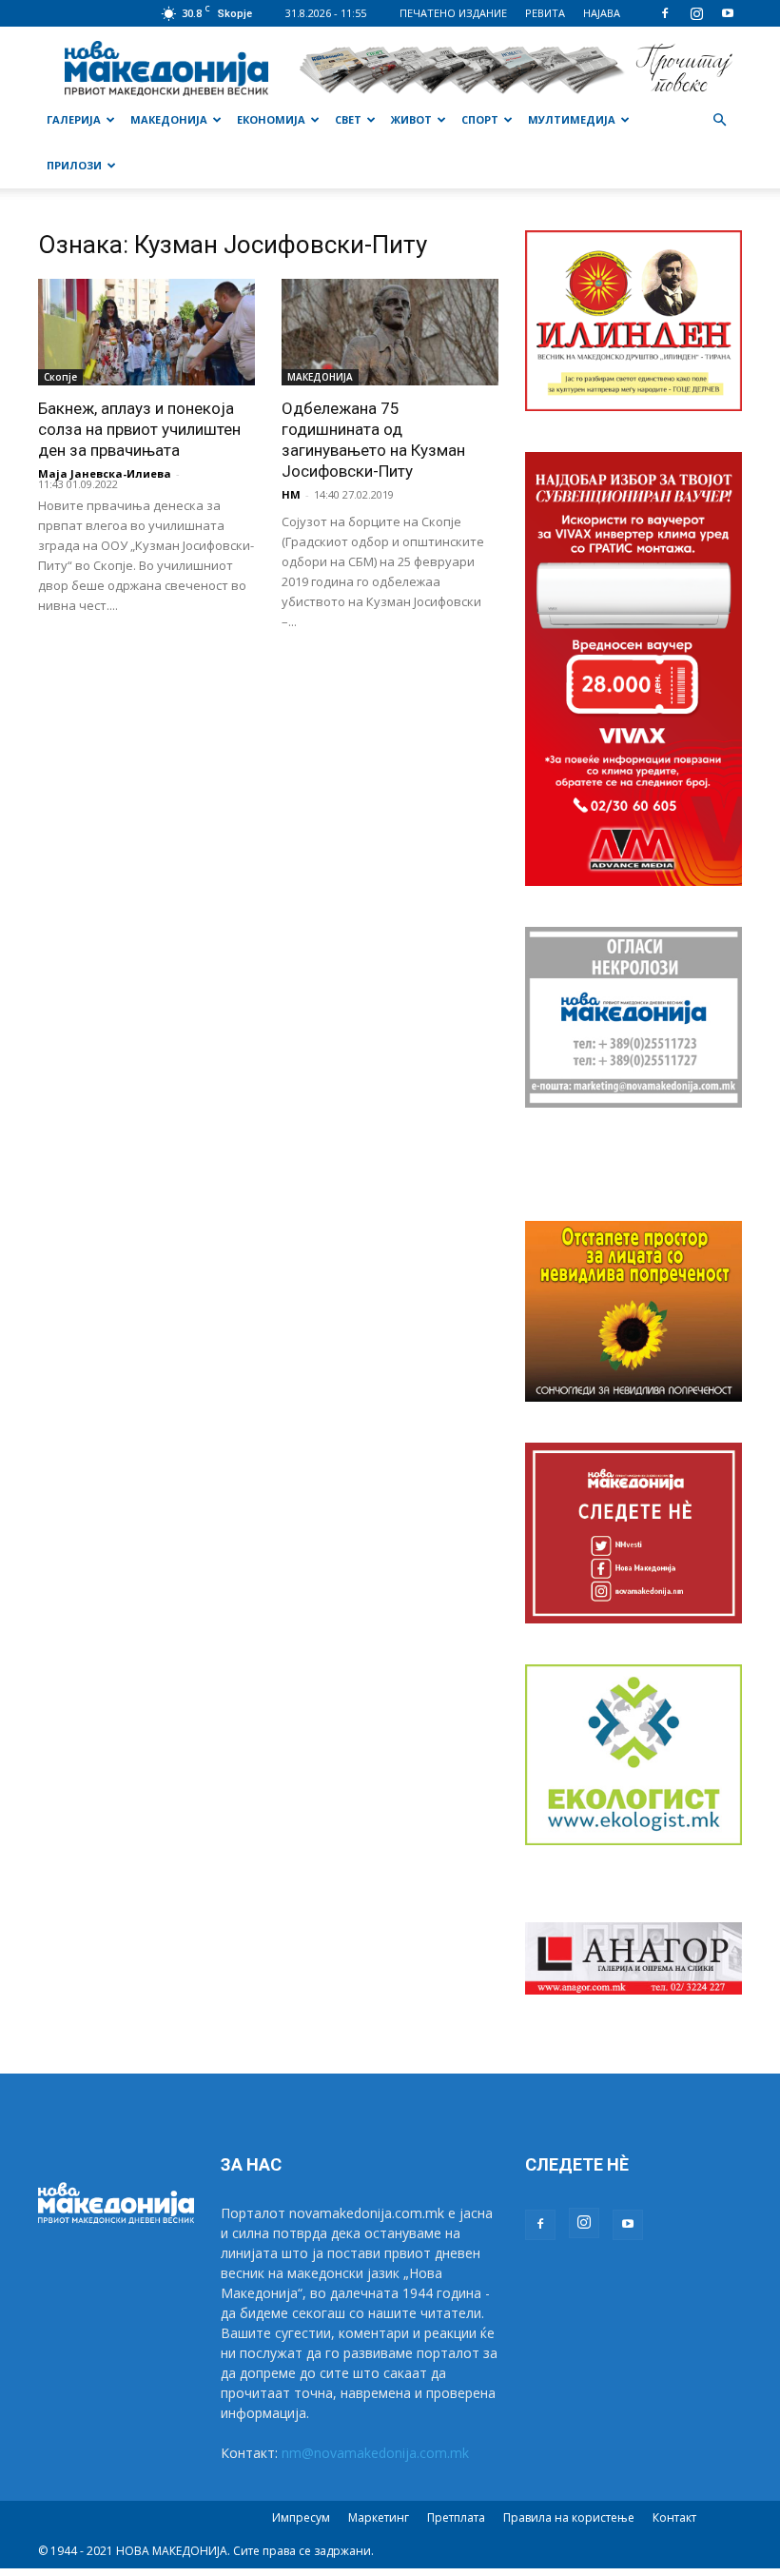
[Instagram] (696, 13)
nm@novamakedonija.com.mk (375, 2453)
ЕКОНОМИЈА (271, 119)
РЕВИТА (545, 13)
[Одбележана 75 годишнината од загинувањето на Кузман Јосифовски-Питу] (390, 332)
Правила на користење (569, 2517)
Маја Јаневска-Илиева (105, 473)
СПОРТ (480, 119)
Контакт (674, 2517)
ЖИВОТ (411, 119)
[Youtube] (728, 13)
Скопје (60, 377)
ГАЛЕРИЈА (74, 119)
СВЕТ (348, 119)
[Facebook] (665, 13)
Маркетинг (379, 2517)
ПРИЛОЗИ (74, 165)
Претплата (456, 2517)
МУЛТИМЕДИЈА (572, 119)
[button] (719, 120)
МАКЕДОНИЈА (169, 119)
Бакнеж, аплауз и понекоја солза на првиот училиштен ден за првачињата (139, 429)
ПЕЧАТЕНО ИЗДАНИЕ (453, 13)
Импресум (301, 2517)
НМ (291, 494)
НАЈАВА (602, 13)
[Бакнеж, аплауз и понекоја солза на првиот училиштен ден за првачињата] (146, 332)
